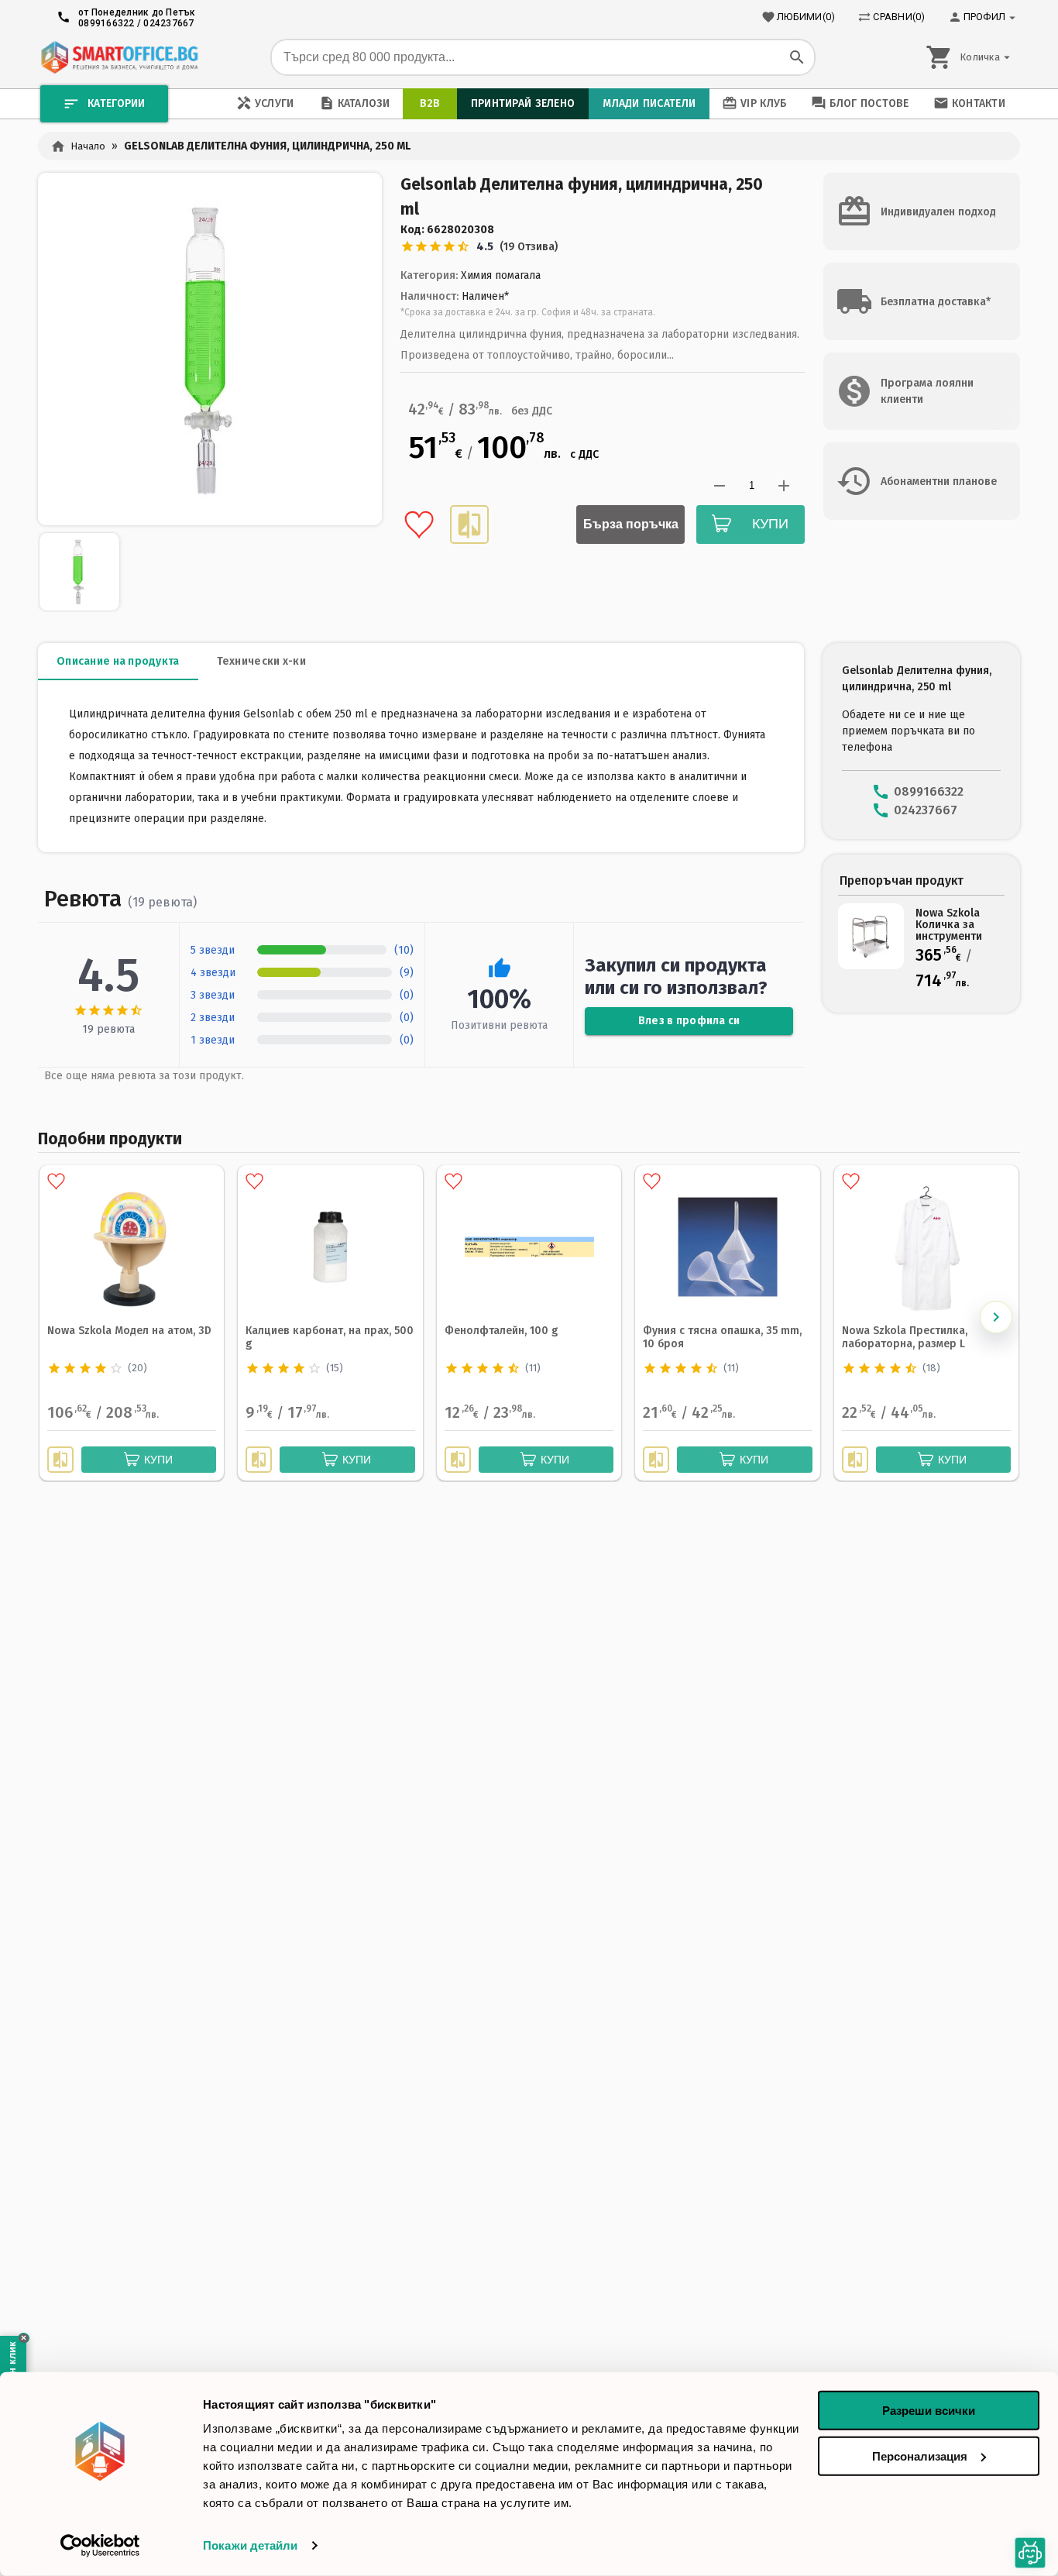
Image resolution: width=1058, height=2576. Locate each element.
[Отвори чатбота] (1030, 2553)
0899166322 (106, 23)
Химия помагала (501, 275)
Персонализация (920, 2456)
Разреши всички (929, 2411)
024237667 (168, 23)
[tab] (118, 662)
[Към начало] (119, 57)
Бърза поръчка (631, 524)
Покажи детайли (250, 2545)
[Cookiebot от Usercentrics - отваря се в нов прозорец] (100, 2546)
